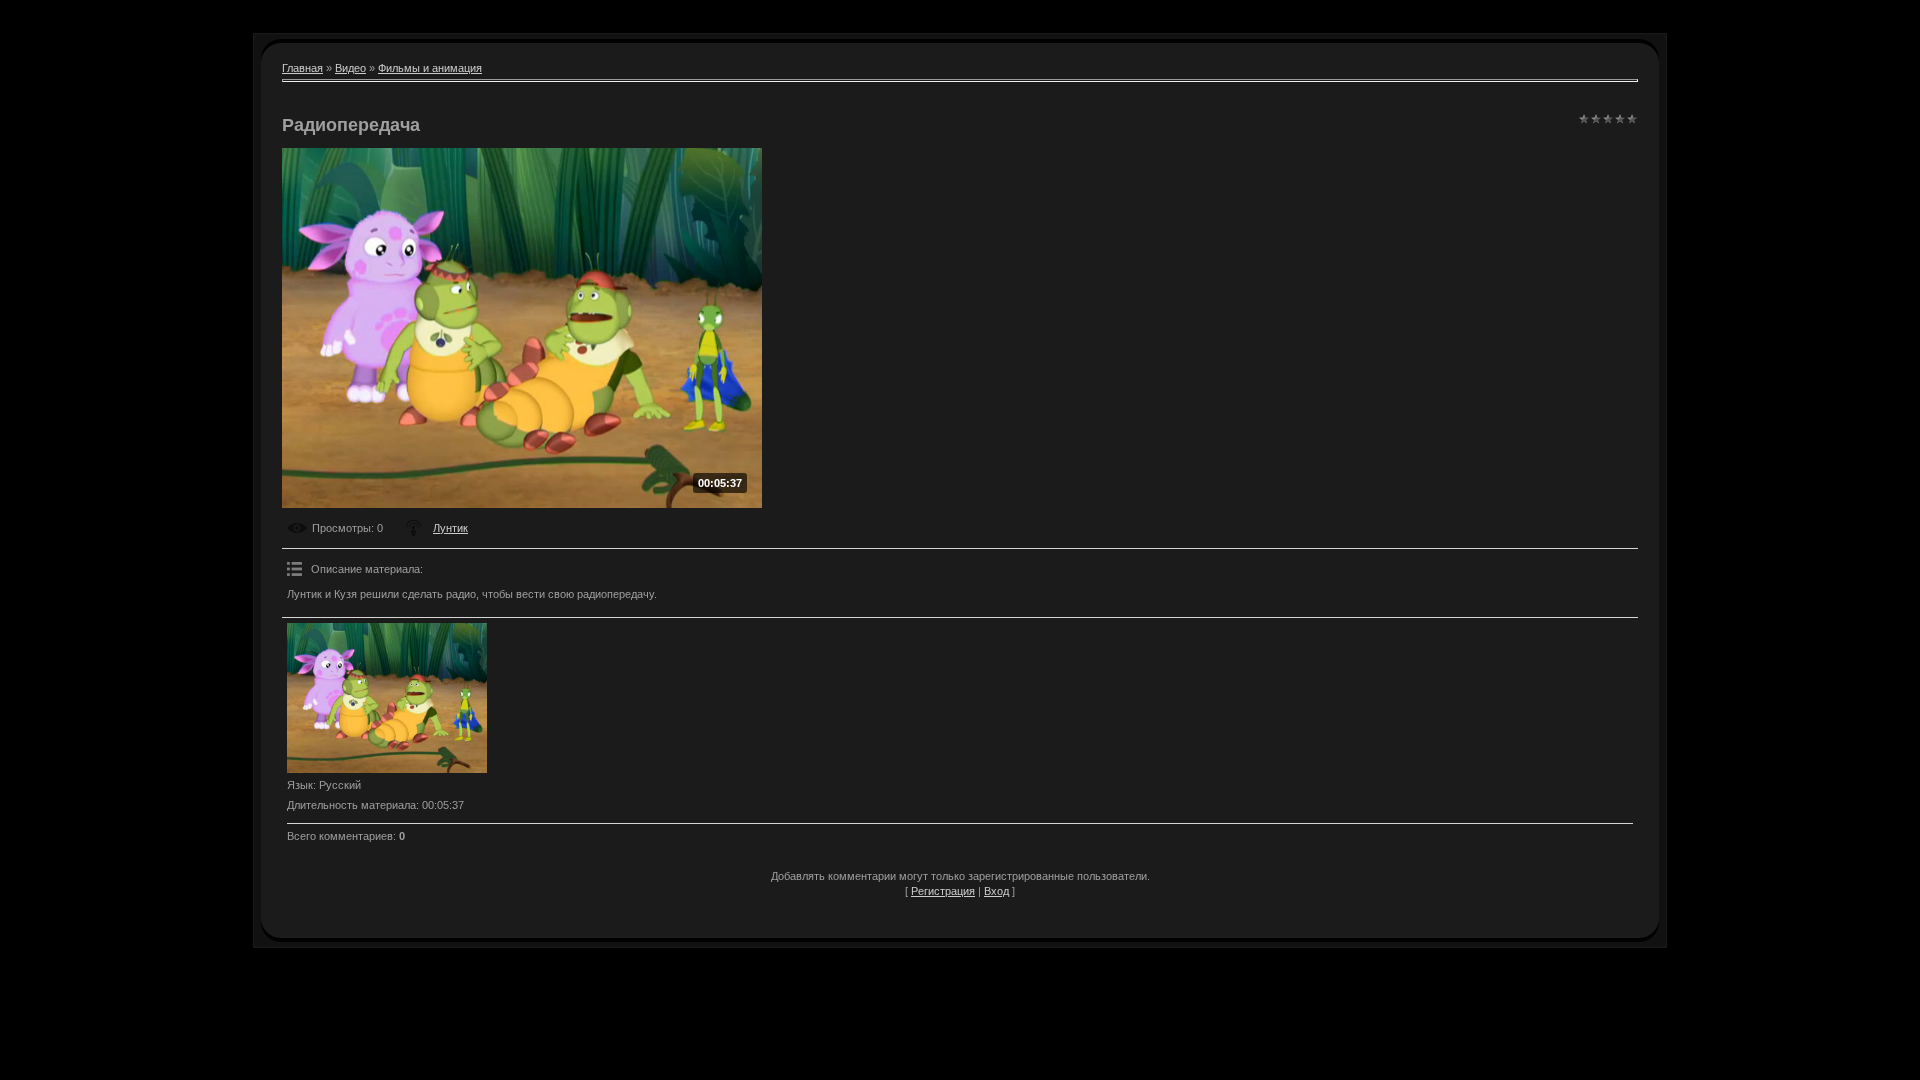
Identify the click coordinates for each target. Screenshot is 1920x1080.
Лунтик (450, 528)
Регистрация (943, 891)
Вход (996, 891)
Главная (302, 68)
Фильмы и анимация (430, 68)
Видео (350, 68)
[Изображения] (387, 698)
